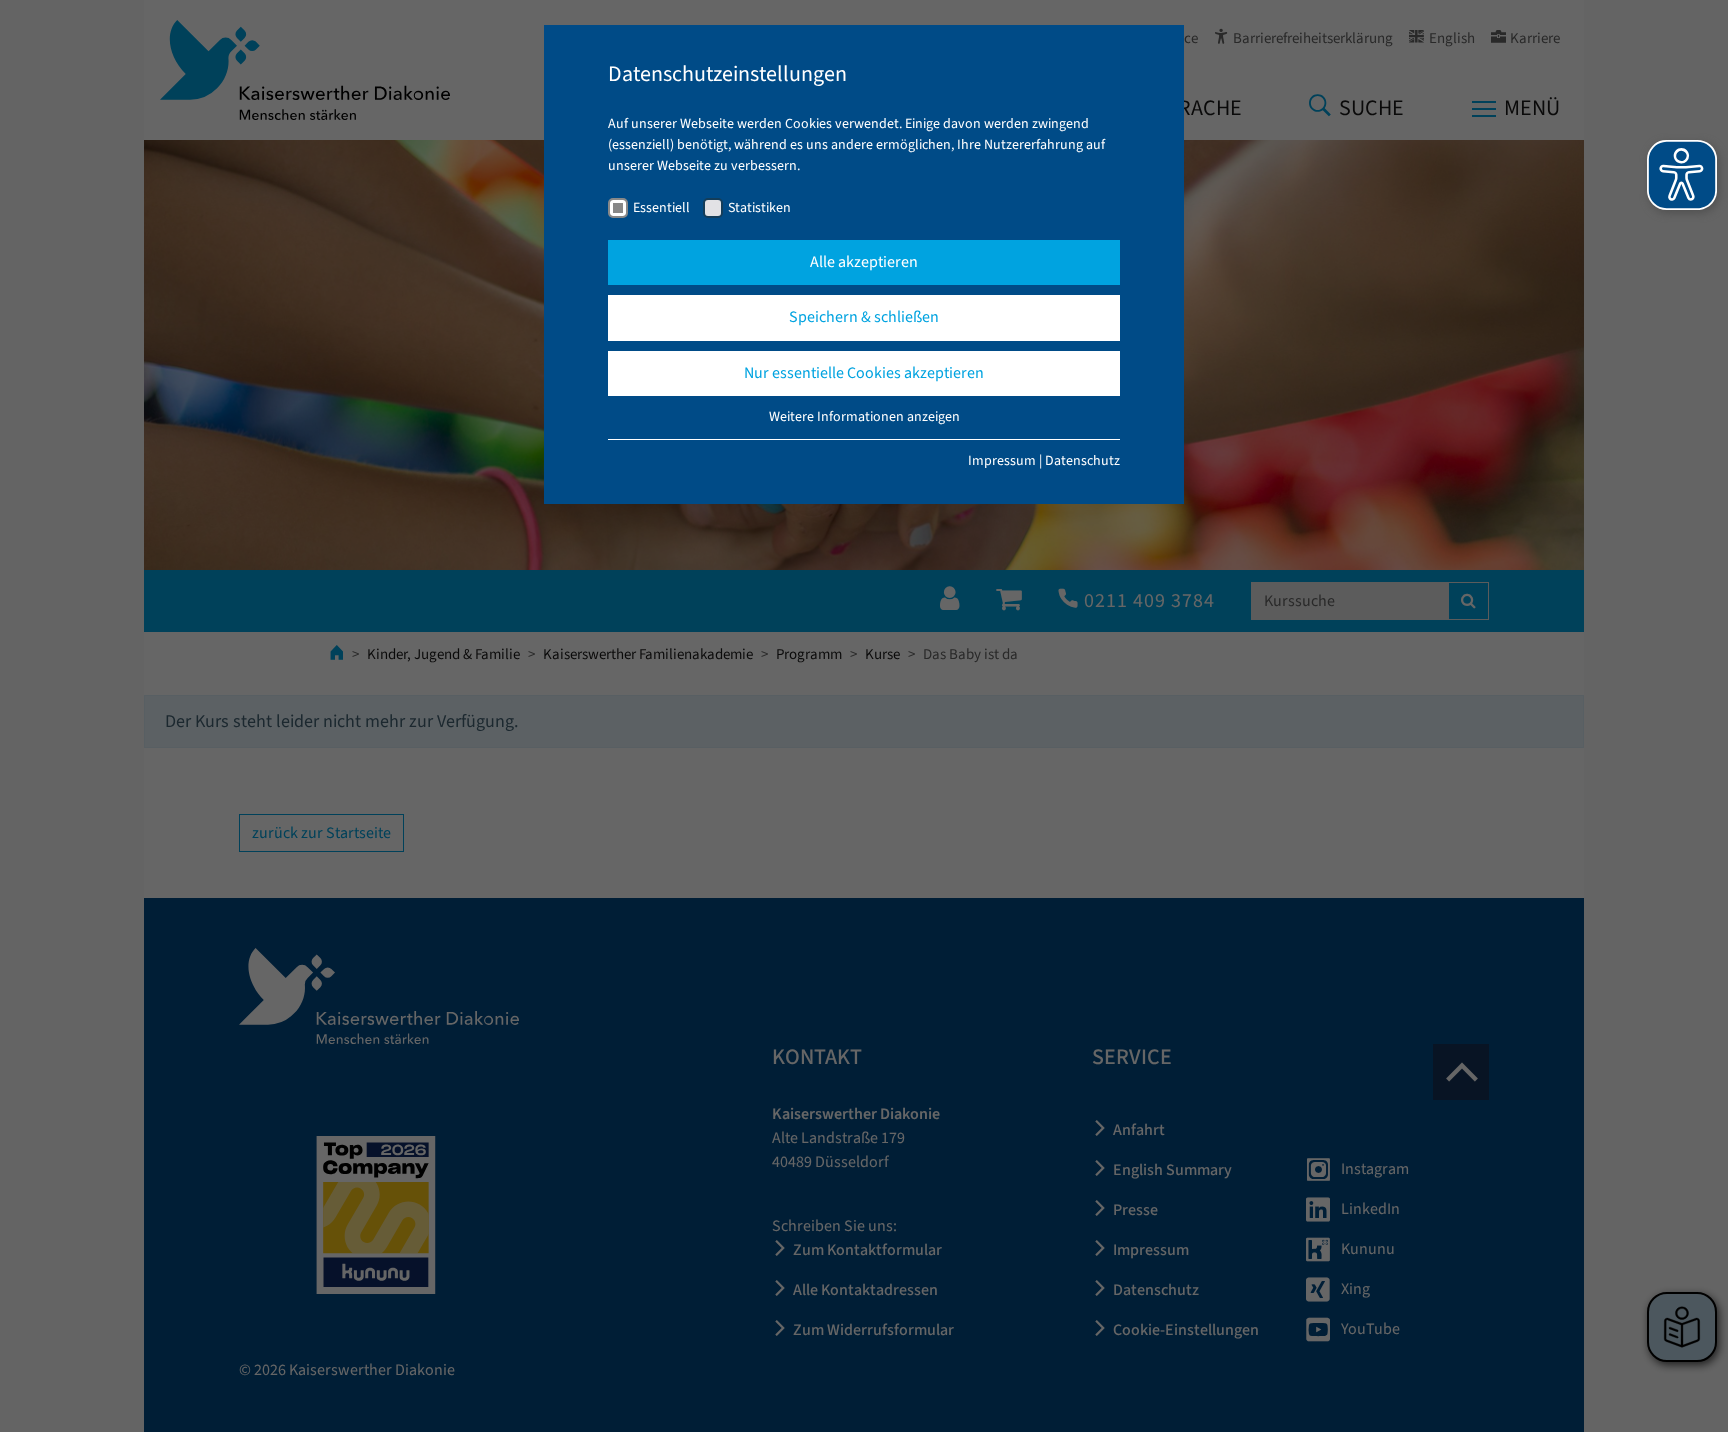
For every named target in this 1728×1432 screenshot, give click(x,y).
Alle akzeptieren (864, 262)
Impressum (1002, 461)
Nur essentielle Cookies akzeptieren (864, 373)
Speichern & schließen (864, 317)
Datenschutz (1082, 461)
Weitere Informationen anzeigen (864, 417)
